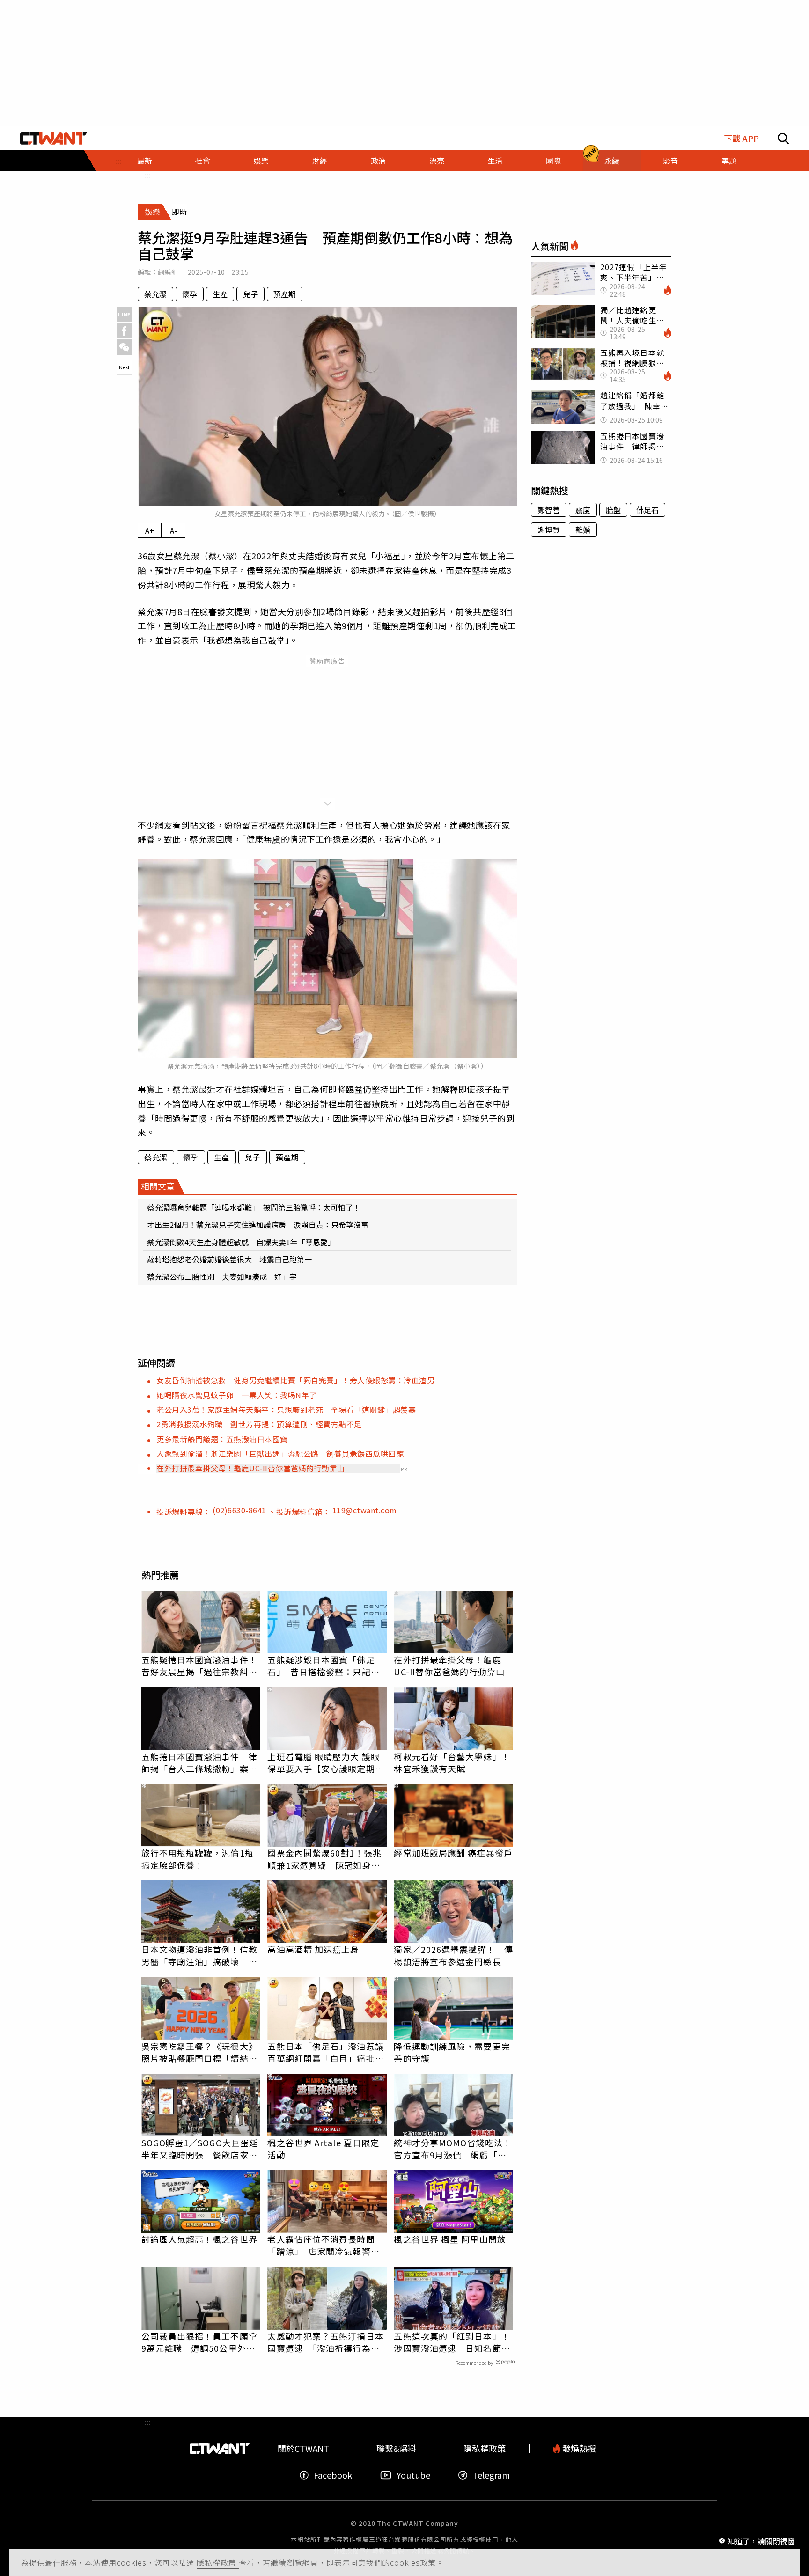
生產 (220, 294)
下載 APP (741, 138)
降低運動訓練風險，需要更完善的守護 (452, 2052)
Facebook (333, 2475)
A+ (150, 530)
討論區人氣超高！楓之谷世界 (199, 2239)
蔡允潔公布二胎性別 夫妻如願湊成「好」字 (222, 1277)
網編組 (168, 272)
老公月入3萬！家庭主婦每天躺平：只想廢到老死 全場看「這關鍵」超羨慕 (286, 1409)
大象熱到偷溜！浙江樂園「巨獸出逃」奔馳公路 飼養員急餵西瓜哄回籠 (280, 1453)
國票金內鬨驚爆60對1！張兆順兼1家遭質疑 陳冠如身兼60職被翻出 (324, 1859)
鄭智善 (549, 510)
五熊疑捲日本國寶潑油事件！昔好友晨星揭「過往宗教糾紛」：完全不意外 (199, 1666)
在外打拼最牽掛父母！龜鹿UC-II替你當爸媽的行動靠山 (251, 1468)
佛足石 (647, 510)
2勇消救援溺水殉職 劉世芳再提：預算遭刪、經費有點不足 (259, 1424)
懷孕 (190, 294)
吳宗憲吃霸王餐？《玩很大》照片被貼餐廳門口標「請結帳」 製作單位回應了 (199, 2052)
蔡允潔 (155, 294)
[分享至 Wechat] (124, 347)
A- (173, 530)
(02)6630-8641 (240, 1510)
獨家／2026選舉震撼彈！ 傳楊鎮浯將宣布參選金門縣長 (453, 1955)
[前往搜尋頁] (783, 139)
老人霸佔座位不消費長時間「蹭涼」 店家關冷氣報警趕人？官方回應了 (323, 2245)
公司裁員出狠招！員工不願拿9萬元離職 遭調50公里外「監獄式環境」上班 (199, 2342)
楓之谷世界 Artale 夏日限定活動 (323, 2149)
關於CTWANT (303, 2448)
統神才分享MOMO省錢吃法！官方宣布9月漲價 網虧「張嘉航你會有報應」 (452, 2149)
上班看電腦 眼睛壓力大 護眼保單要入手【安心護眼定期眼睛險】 (325, 1762)
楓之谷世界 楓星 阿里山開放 (450, 2239)
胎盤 (613, 510)
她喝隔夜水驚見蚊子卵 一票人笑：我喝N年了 (237, 1395)
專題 (729, 161)
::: (147, 175)
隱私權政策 (218, 2562)
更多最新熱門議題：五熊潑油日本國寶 (222, 1439)
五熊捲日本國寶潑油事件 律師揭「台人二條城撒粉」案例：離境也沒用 (199, 1762)
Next (124, 367)
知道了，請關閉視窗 (761, 2540)
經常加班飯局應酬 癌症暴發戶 (453, 1853)
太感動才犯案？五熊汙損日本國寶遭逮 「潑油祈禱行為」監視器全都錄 (325, 2342)
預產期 (285, 294)
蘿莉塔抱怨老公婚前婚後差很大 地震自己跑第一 (229, 1259)
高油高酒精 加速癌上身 (313, 1949)
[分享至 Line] (124, 314)
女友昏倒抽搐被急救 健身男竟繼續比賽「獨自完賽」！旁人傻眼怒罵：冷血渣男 (295, 1380)
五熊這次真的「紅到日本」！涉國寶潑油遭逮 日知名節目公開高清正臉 (452, 2342)
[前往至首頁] (54, 139)
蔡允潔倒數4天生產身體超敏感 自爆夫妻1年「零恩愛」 (241, 1242)
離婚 (583, 529)
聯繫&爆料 (396, 2448)
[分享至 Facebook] (124, 331)
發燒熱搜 (578, 2448)
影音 (670, 161)
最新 (145, 161)
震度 (583, 510)
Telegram (491, 2475)
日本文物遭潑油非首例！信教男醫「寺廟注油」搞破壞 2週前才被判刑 (199, 1955)
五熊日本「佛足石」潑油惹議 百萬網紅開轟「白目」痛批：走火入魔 (327, 2052)
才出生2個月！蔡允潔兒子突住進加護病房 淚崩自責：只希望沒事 (258, 1225)
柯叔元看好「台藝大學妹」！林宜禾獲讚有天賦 (452, 1762)
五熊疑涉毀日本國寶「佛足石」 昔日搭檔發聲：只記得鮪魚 (323, 1666)
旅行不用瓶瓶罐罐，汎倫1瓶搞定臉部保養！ (198, 1859)
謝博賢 (549, 529)
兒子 (250, 294)
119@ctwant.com (365, 1510)
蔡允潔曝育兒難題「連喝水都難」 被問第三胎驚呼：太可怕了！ (254, 1207)
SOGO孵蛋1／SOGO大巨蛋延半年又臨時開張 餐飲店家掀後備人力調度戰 (200, 2149)
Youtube (413, 2475)
